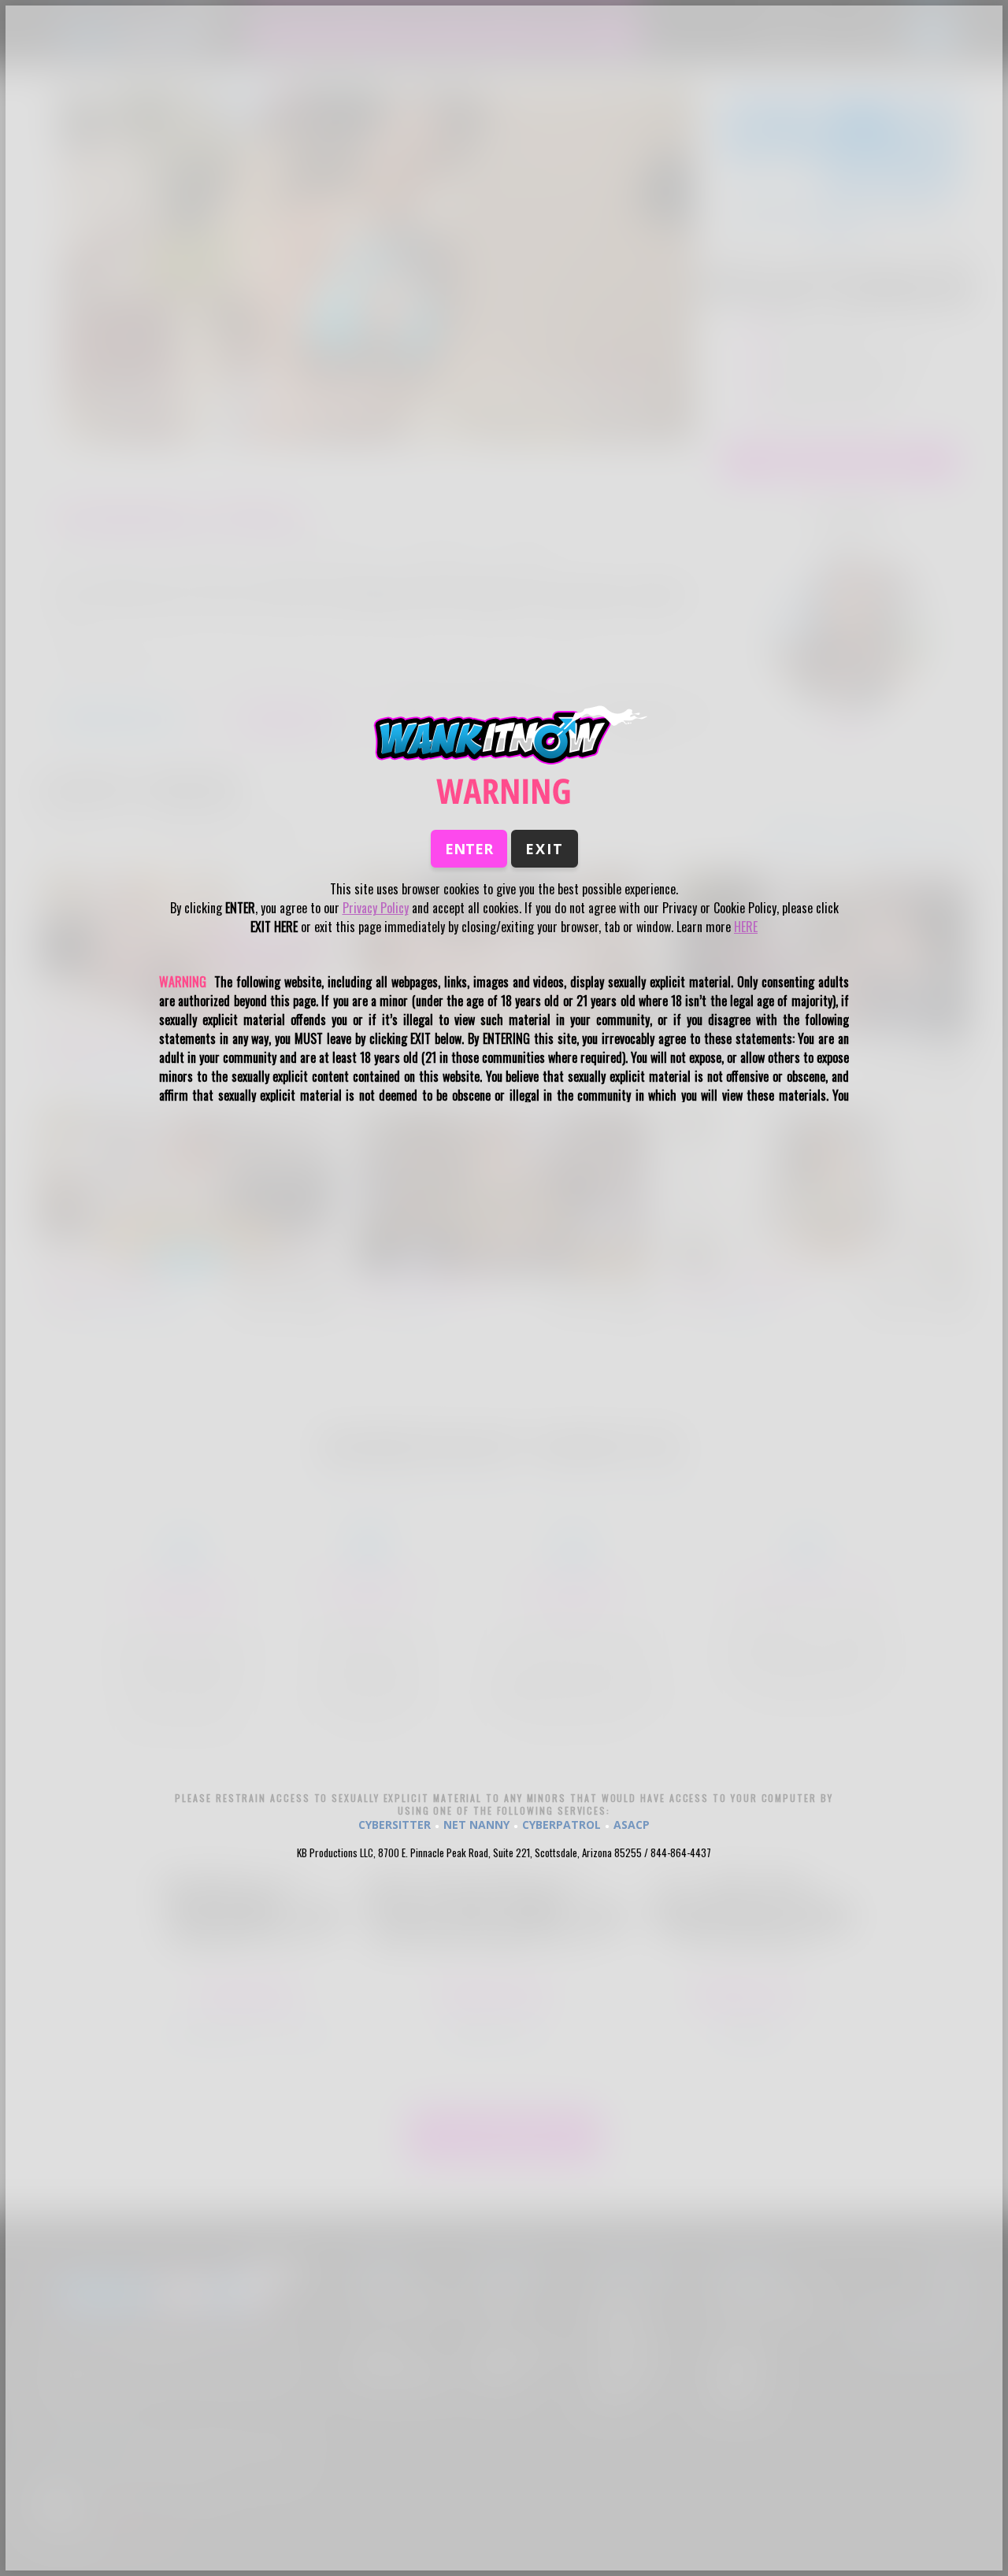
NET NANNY (476, 1825)
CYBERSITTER (395, 1825)
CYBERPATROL (561, 1825)
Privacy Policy (376, 908)
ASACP (632, 1825)
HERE (746, 927)
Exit (545, 849)
